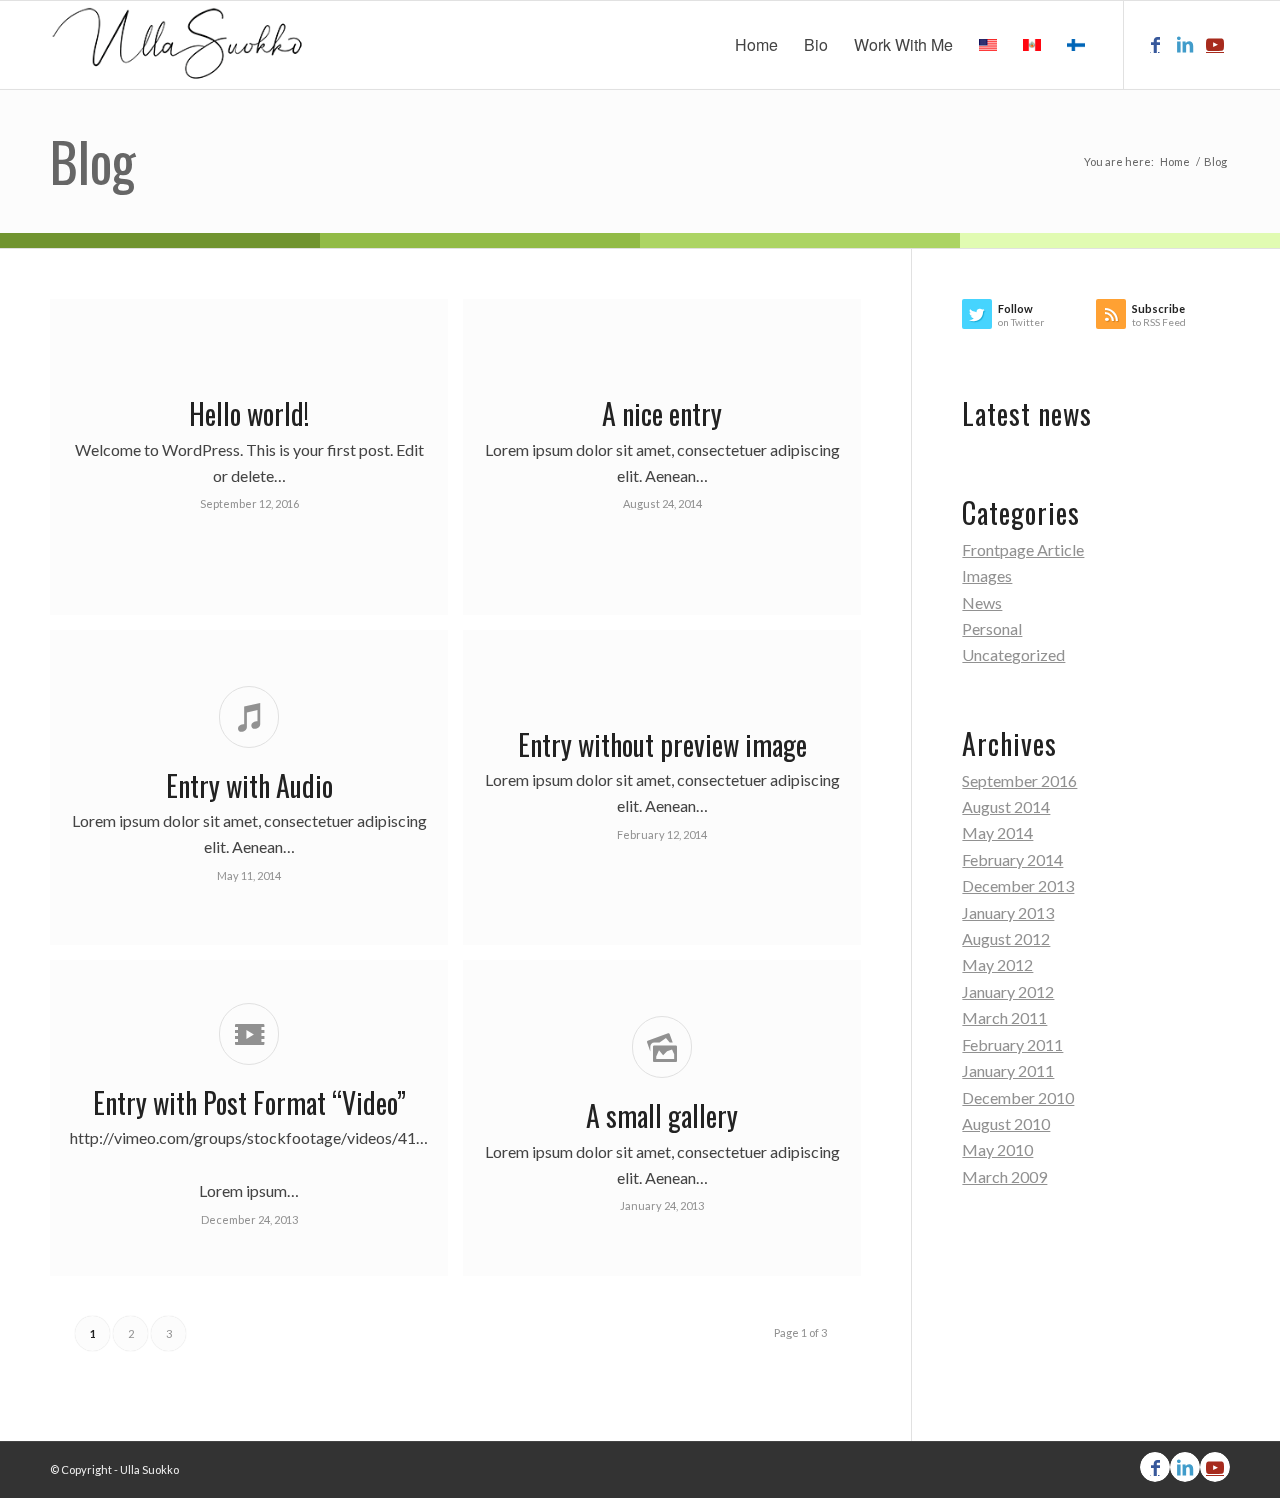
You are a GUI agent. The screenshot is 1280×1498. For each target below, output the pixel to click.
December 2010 (1018, 1097)
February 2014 (1012, 859)
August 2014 (1006, 806)
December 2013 (1018, 885)
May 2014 (997, 832)
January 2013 (1008, 912)
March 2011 (1004, 1017)
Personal (992, 628)
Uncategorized (1013, 654)
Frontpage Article (1023, 549)
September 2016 (1019, 780)
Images (987, 575)
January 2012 (1008, 991)
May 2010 (997, 1149)
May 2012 (997, 964)
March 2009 (1004, 1176)
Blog (93, 161)
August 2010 (1006, 1123)
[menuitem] (756, 45)
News (982, 602)
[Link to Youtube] (1215, 44)
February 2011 (1012, 1044)
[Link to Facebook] (1155, 44)
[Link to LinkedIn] (1185, 44)
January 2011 (1008, 1070)
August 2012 (1006, 938)
